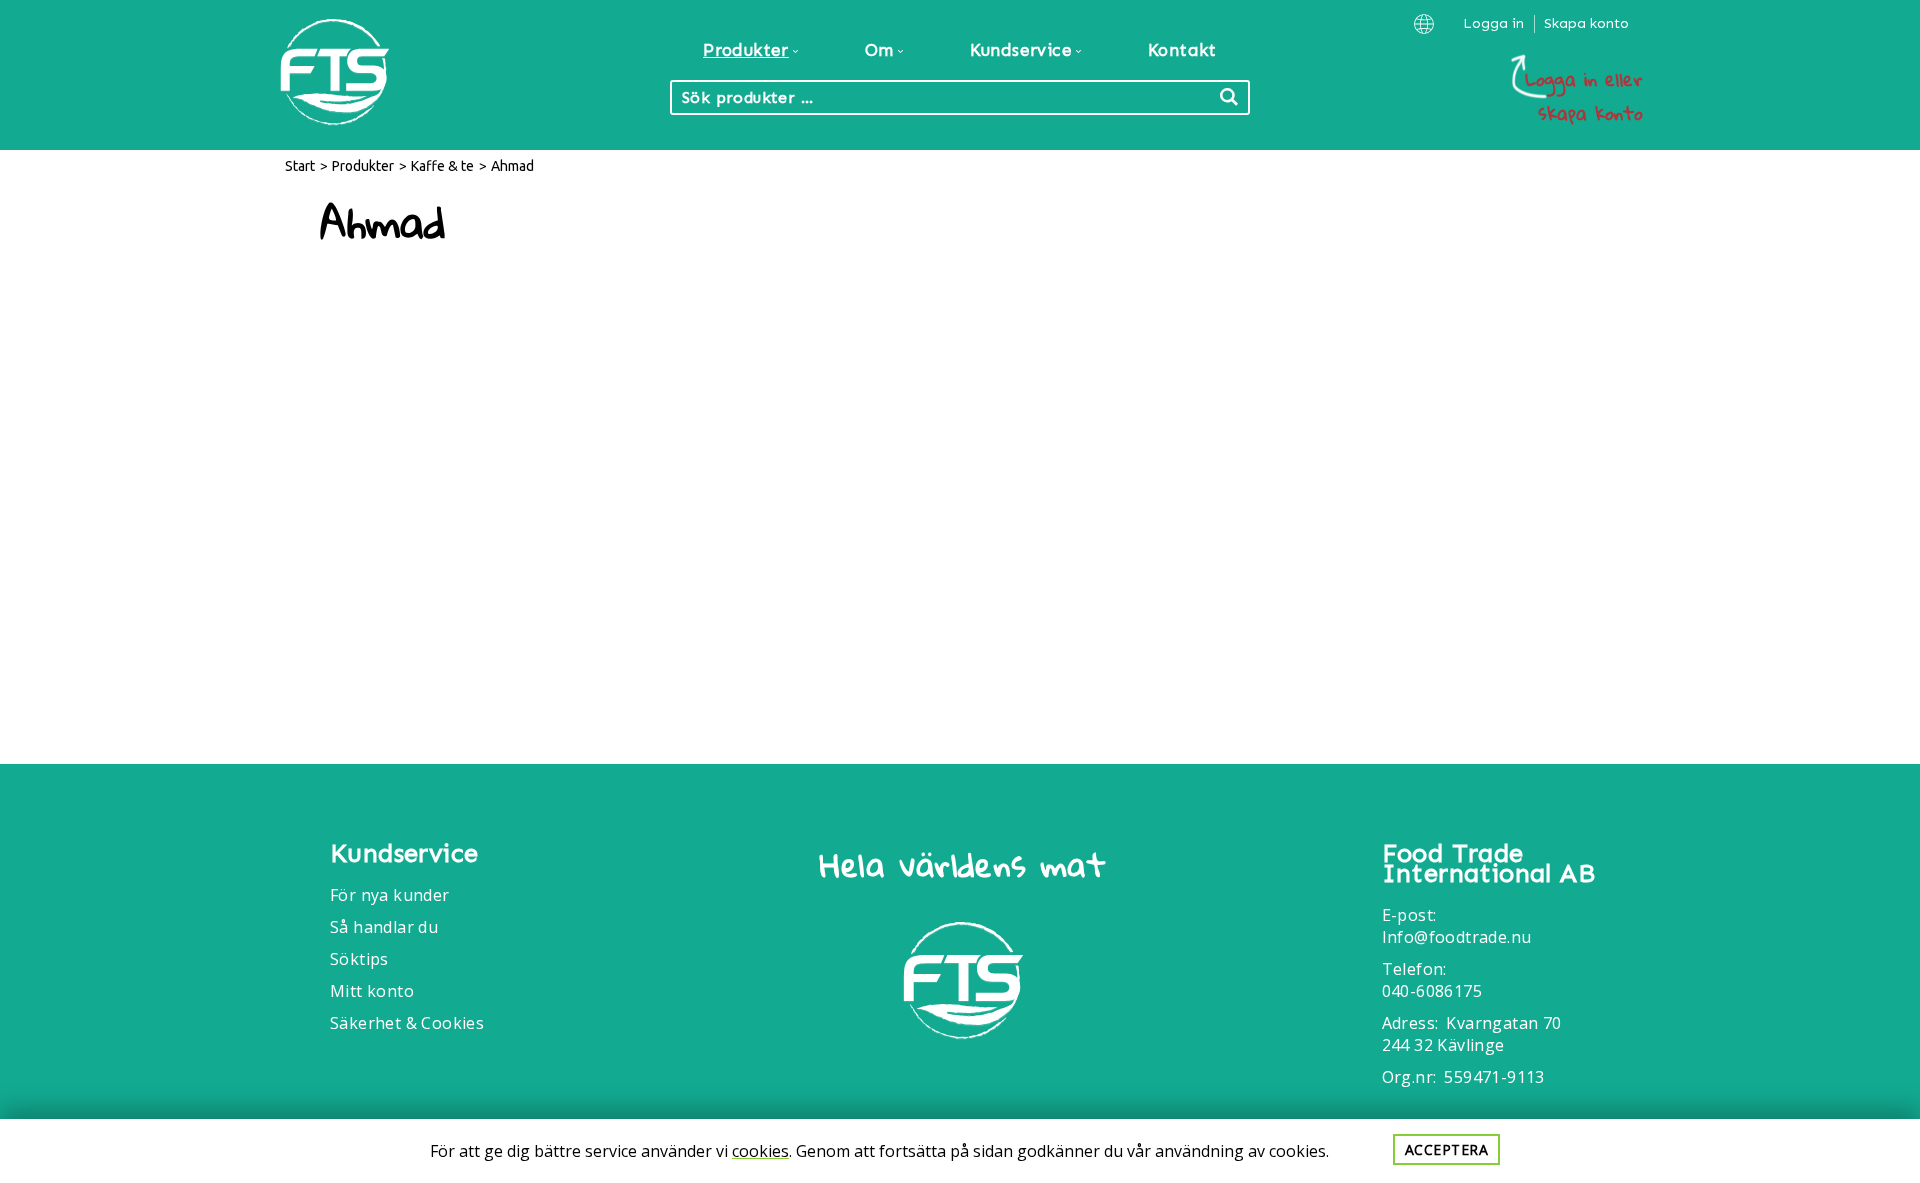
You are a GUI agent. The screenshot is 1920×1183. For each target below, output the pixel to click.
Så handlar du (384, 927)
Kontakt (1182, 50)
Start (300, 166)
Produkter (363, 166)
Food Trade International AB (1488, 864)
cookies (760, 1151)
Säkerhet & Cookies (407, 1023)
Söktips (359, 959)
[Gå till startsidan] (963, 983)
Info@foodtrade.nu (1457, 937)
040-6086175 (1432, 991)
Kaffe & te (442, 166)
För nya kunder (390, 895)
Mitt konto (372, 991)
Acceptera (1447, 1149)
